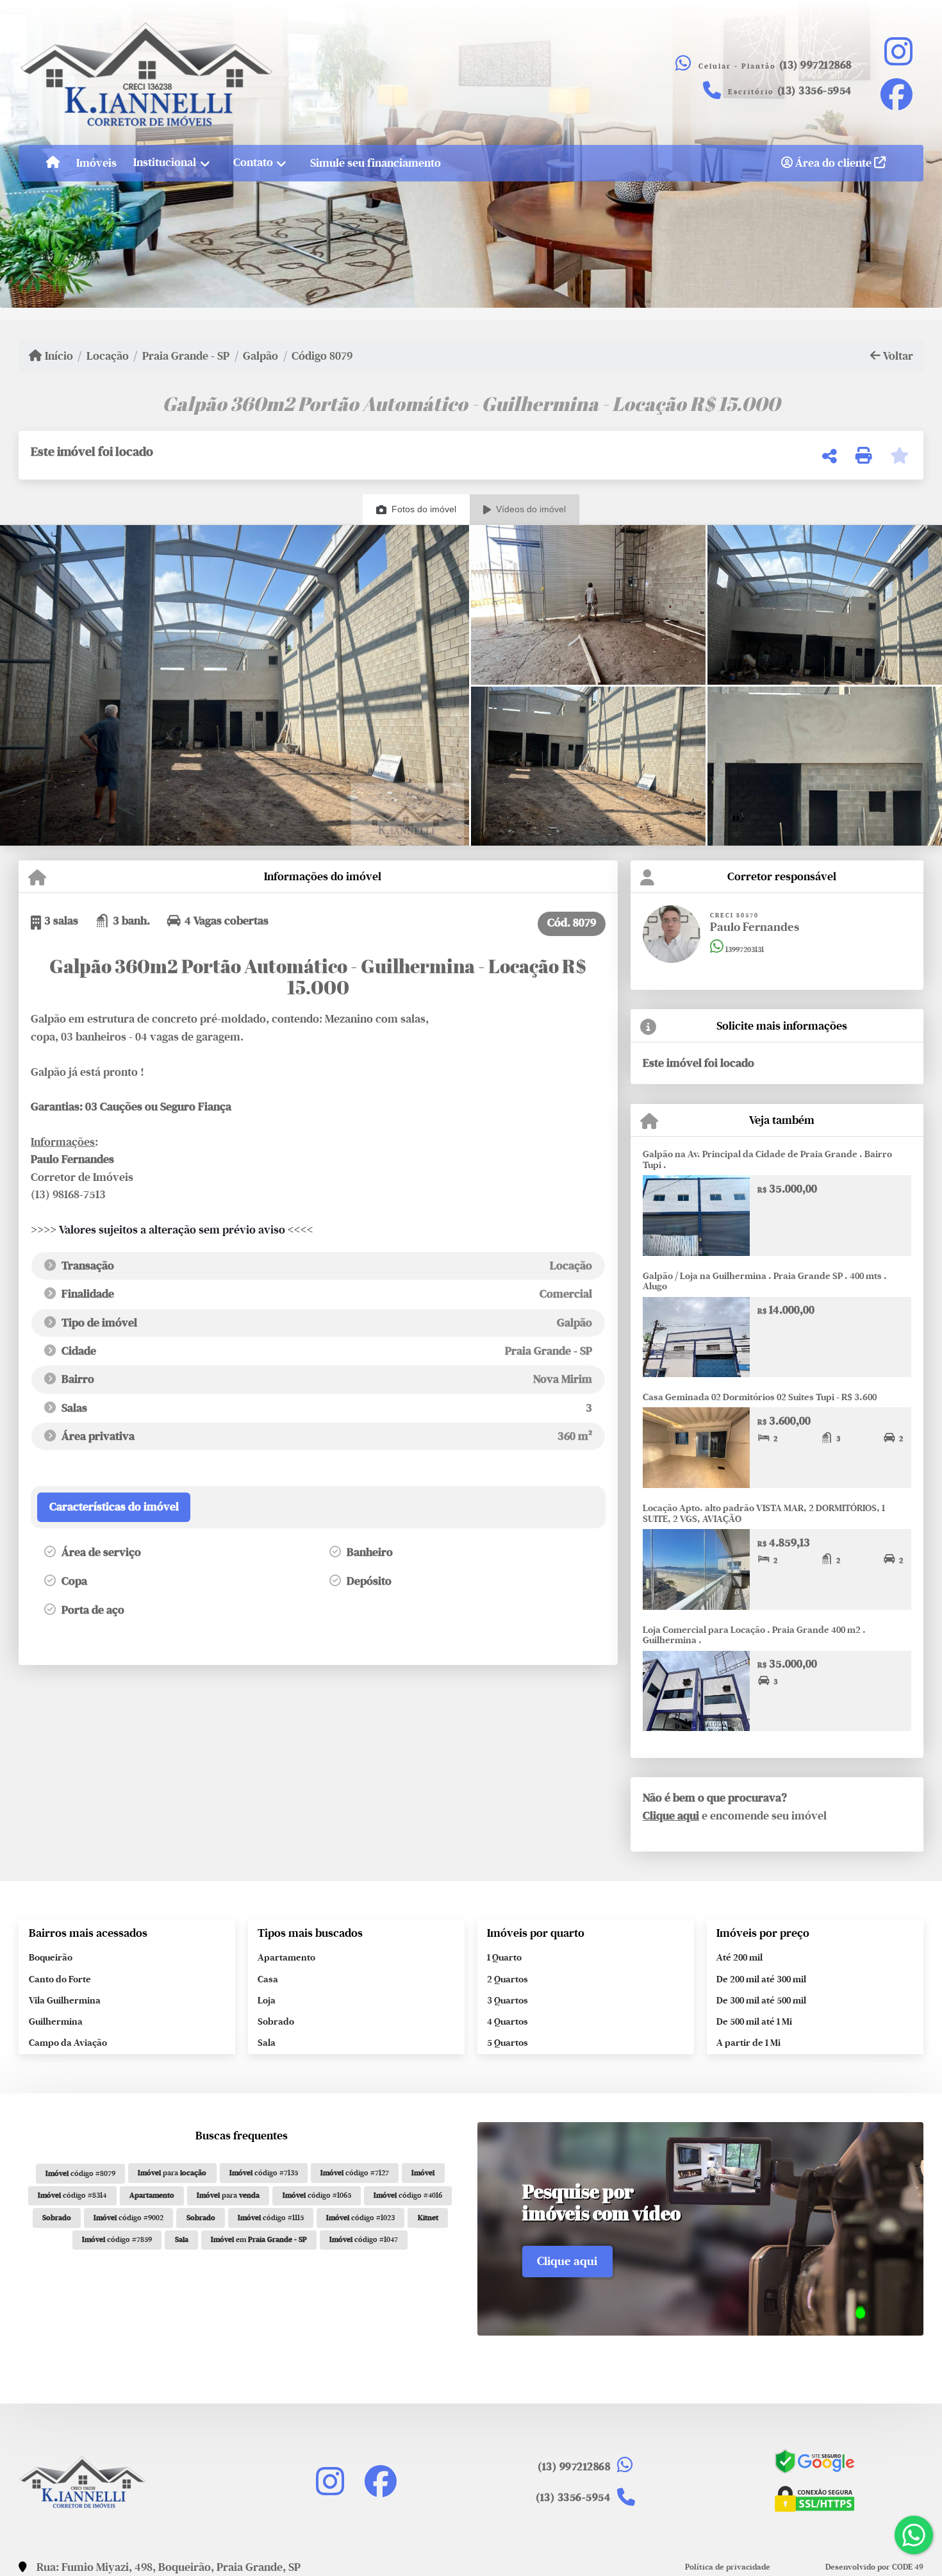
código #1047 (364, 2239)
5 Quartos (508, 2043)
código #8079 (80, 2173)
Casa (268, 1979)
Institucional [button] (165, 162)
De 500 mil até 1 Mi (754, 2021)
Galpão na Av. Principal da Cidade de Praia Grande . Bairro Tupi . (767, 1159)
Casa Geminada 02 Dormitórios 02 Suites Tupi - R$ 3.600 (760, 1397)
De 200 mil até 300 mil (761, 1979)
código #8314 (72, 2195)
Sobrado (276, 2021)
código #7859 (117, 2239)
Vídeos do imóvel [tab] (531, 509)
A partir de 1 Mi (748, 2043)
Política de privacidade (728, 2567)
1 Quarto (504, 1957)
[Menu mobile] (53, 163)
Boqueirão (51, 1957)
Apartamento (286, 1957)
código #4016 (408, 2195)
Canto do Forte (60, 1979)
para (172, 2173)
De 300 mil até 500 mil (761, 2000)
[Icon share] (898, 51)
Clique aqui (671, 1816)
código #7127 (355, 2173)
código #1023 (360, 2218)
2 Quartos (508, 1979)
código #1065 (317, 2195)
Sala (267, 2043)
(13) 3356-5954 (814, 91)
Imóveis (96, 162)
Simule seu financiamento (376, 162)
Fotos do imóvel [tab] (424, 509)
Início (58, 356)
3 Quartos (508, 2000)
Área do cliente (833, 162)
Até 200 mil (740, 1957)
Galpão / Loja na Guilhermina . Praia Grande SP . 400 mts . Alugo (765, 1281)
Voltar (897, 356)
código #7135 (264, 2173)
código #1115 (271, 2218)
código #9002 (128, 2218)
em (259, 2239)
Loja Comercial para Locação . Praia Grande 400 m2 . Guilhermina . (754, 1635)
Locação (108, 356)
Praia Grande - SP (186, 356)
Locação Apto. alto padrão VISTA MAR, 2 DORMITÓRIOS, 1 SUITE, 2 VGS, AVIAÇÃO (764, 1513)
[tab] (113, 1507)
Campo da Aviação (68, 2043)
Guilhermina (56, 2021)
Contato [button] (253, 162)
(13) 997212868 (815, 65)
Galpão (260, 356)
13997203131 (744, 949)
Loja (267, 2000)
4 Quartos (508, 2021)
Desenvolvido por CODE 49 (874, 2567)
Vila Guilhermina (65, 2000)
